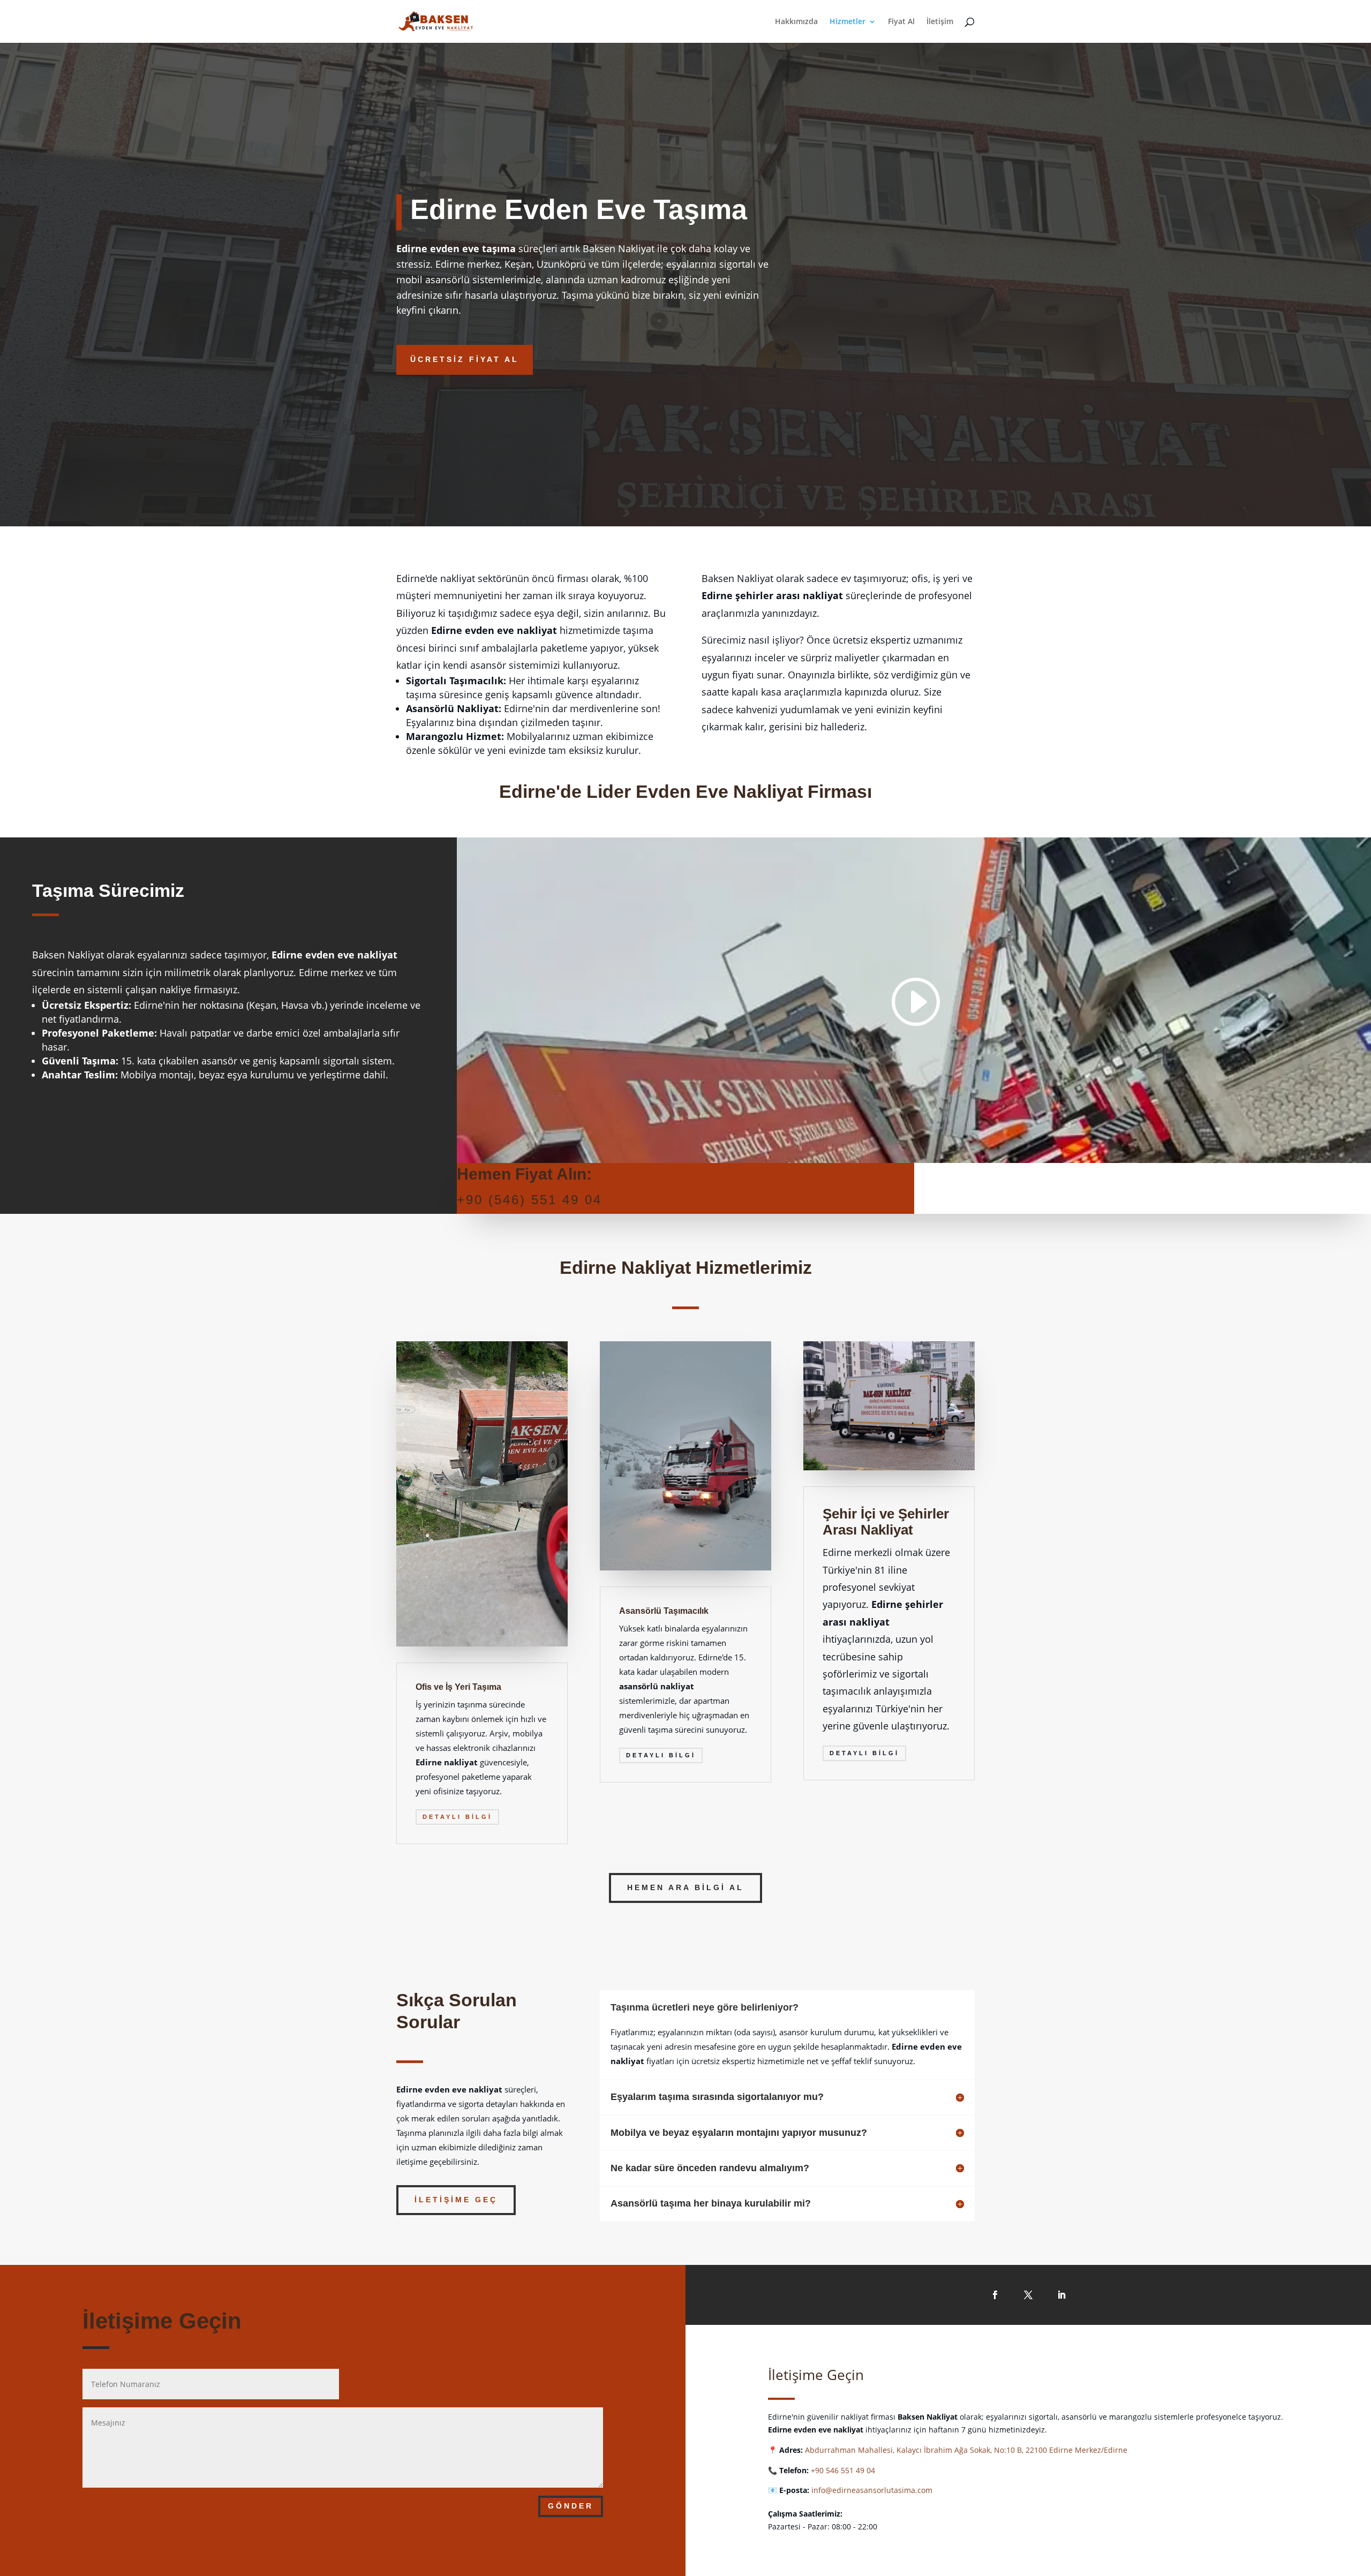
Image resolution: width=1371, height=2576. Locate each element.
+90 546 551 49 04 (843, 2470)
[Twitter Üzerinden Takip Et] (1028, 2295)
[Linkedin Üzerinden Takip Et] (1061, 2295)
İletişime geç (456, 2200)
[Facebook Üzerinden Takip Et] (995, 2295)
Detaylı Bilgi (457, 1817)
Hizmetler (848, 22)
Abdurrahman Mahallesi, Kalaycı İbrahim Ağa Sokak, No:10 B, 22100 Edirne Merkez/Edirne (966, 2450)
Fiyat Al (901, 22)
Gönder (571, 2506)
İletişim (940, 22)
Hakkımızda (796, 22)
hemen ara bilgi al (685, 1887)
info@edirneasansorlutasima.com (872, 2490)
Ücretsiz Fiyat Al (465, 359)
